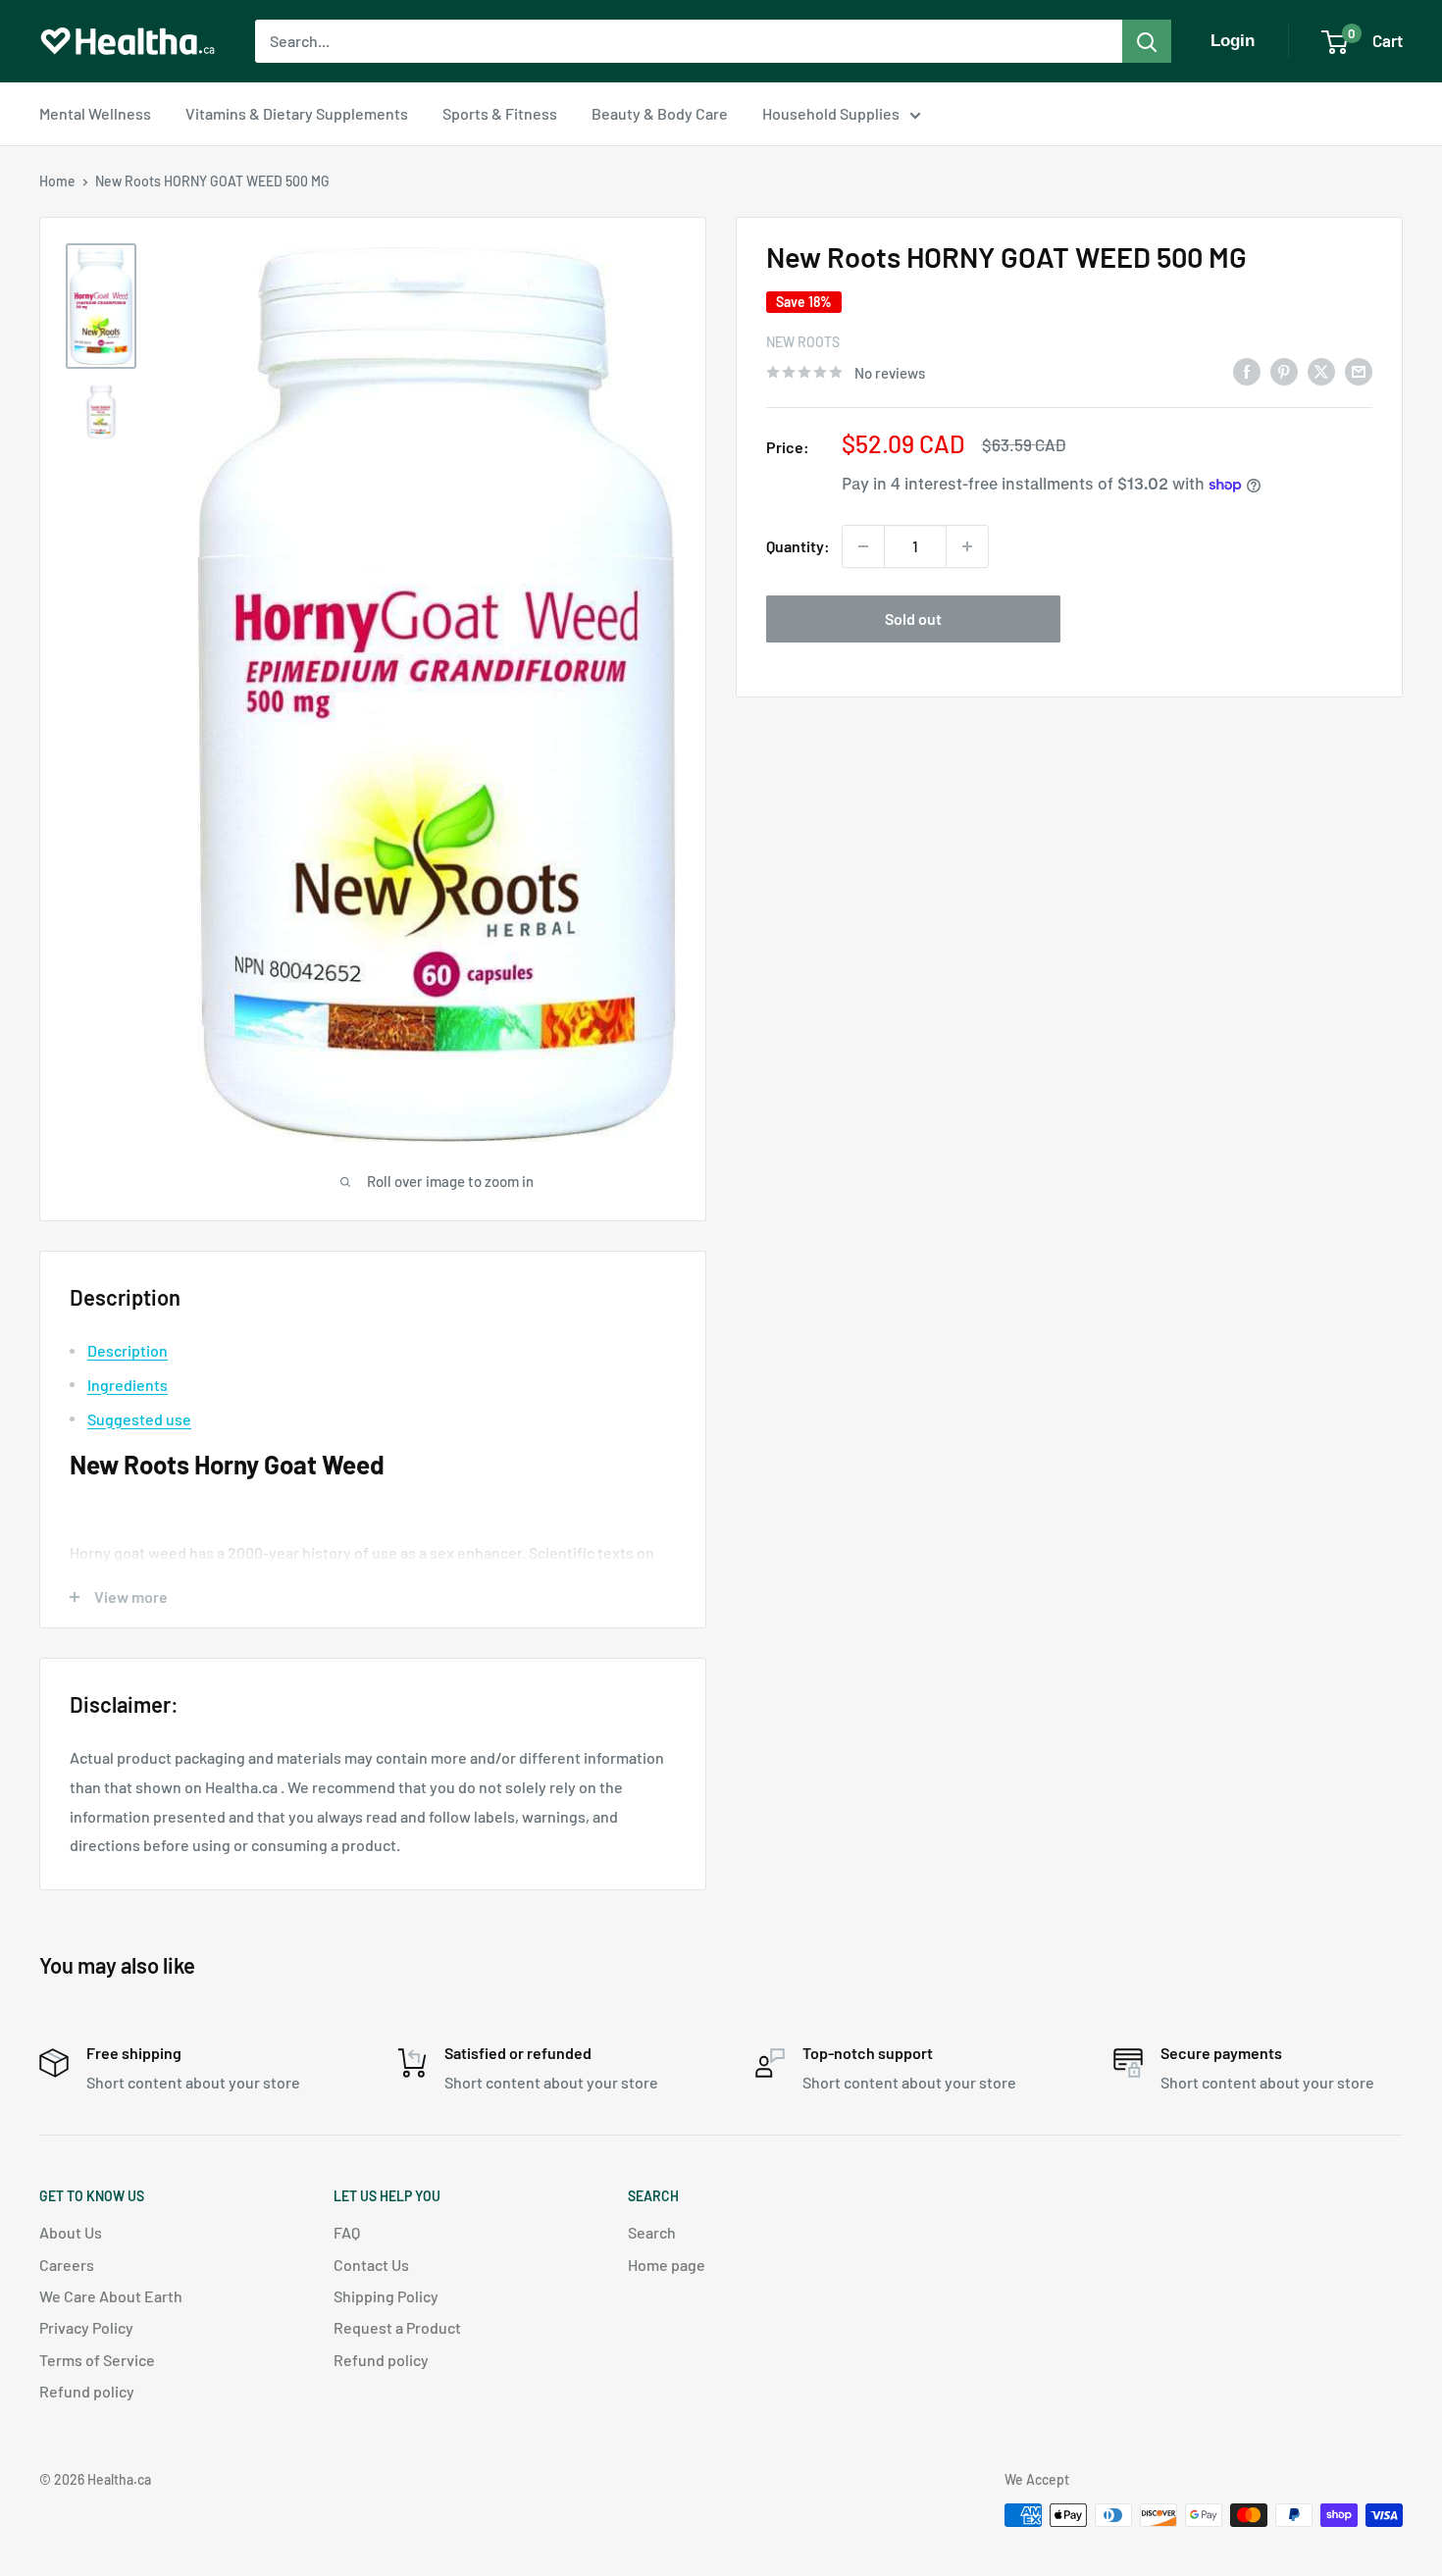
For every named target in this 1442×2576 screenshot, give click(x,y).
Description (128, 1350)
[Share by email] (1359, 370)
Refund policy (87, 2391)
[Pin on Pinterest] (1284, 370)
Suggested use (139, 1419)
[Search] (1147, 41)
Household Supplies (831, 113)
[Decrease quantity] (863, 546)
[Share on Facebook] (1247, 370)
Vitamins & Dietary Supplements (297, 113)
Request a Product (397, 2327)
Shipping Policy (386, 2296)
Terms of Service (97, 2360)
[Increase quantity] (967, 546)
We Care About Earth (111, 2296)
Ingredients (128, 1385)
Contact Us (371, 2265)
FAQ (347, 2232)
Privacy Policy (86, 2327)
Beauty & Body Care (660, 113)
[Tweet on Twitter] (1321, 370)
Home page (667, 2265)
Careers (67, 2265)
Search (652, 2232)
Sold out (913, 618)
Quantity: (798, 546)
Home (57, 181)
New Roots (803, 342)
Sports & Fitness (500, 113)
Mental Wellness (95, 113)
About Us (71, 2232)
